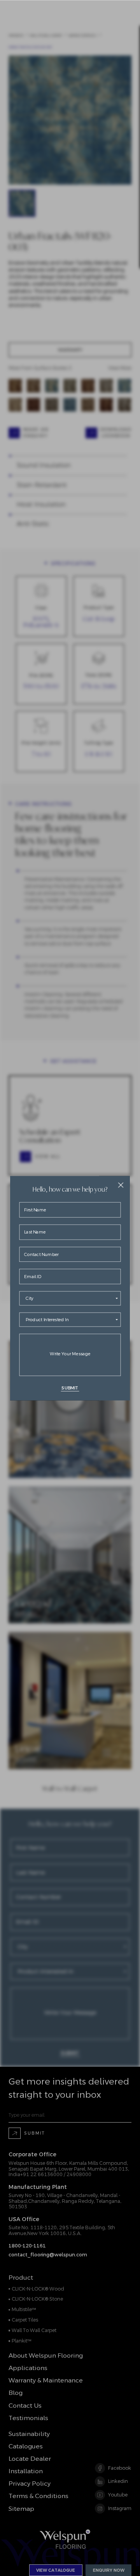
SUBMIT (70, 1388)
